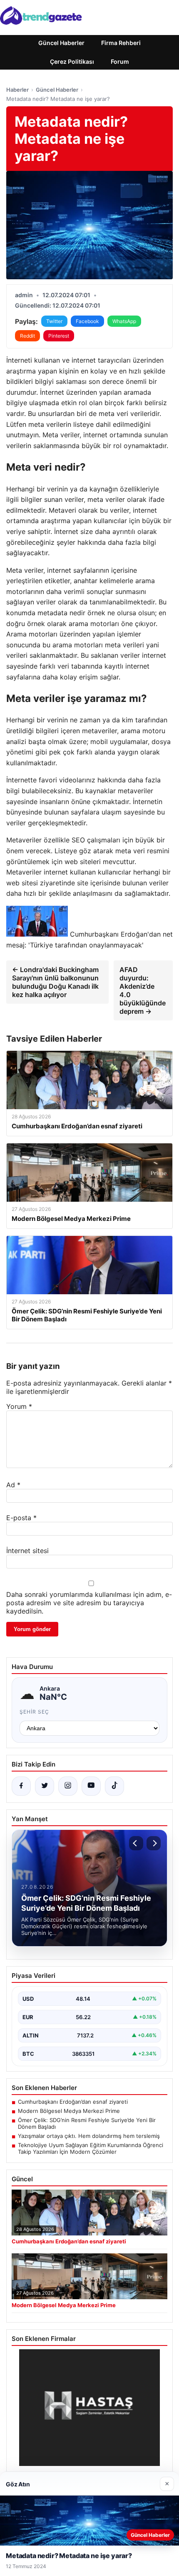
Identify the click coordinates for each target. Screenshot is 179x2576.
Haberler (17, 90)
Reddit (27, 336)
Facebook (87, 321)
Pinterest (59, 336)
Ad (13, 1485)
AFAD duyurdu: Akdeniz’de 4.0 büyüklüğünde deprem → (143, 990)
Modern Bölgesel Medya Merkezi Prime (69, 2111)
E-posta (21, 1518)
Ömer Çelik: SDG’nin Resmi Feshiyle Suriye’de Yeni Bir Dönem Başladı (87, 2123)
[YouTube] (91, 1786)
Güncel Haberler (61, 43)
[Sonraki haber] (154, 1843)
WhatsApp (124, 321)
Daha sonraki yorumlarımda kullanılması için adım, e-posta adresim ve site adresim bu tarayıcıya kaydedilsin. (89, 1603)
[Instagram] (68, 1786)
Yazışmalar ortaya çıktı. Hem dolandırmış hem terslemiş (89, 2136)
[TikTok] (114, 1786)
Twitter (54, 321)
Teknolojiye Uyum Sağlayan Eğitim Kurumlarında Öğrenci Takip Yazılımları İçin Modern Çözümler (91, 2148)
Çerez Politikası (72, 61)
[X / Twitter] (45, 1786)
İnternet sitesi (27, 1551)
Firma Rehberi (121, 43)
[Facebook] (21, 1786)
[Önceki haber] (136, 1843)
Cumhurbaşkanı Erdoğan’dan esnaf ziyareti (73, 2102)
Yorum (19, 1406)
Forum (120, 61)
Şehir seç (34, 1712)
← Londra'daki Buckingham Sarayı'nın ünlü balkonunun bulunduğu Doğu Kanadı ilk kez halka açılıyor (55, 982)
